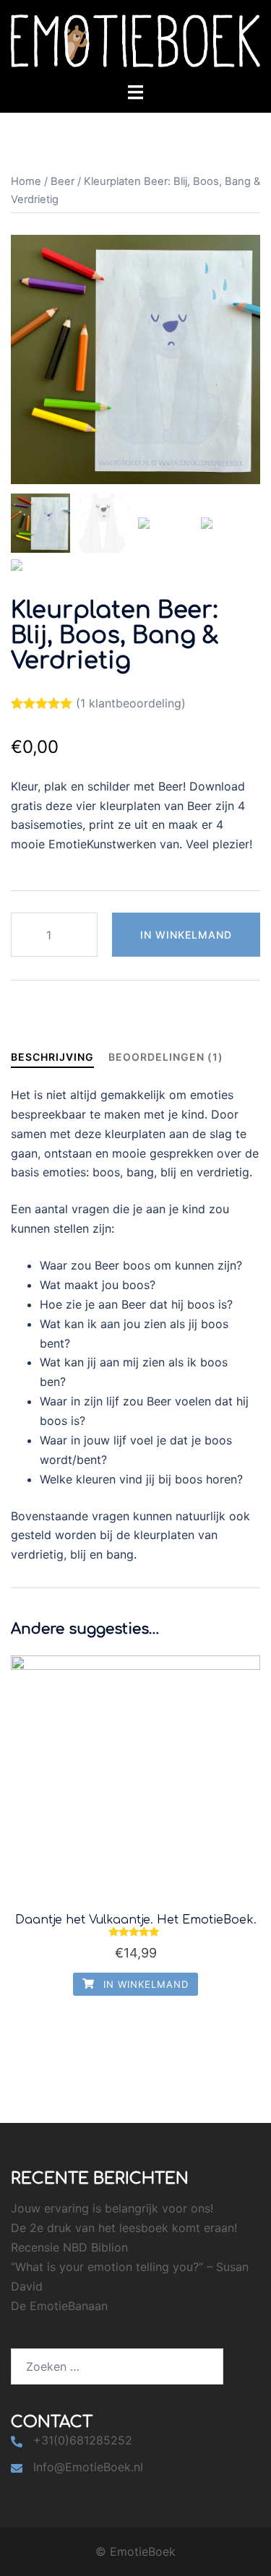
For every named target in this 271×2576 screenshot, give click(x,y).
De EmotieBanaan (59, 2306)
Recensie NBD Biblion (69, 2247)
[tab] (52, 1057)
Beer (63, 181)
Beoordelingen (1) (166, 1057)
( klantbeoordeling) (131, 703)
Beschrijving (52, 1057)
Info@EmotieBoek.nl (88, 2467)
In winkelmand (186, 935)
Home (26, 181)
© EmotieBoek (135, 2551)
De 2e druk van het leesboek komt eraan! (124, 2228)
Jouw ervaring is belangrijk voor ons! (112, 2208)
